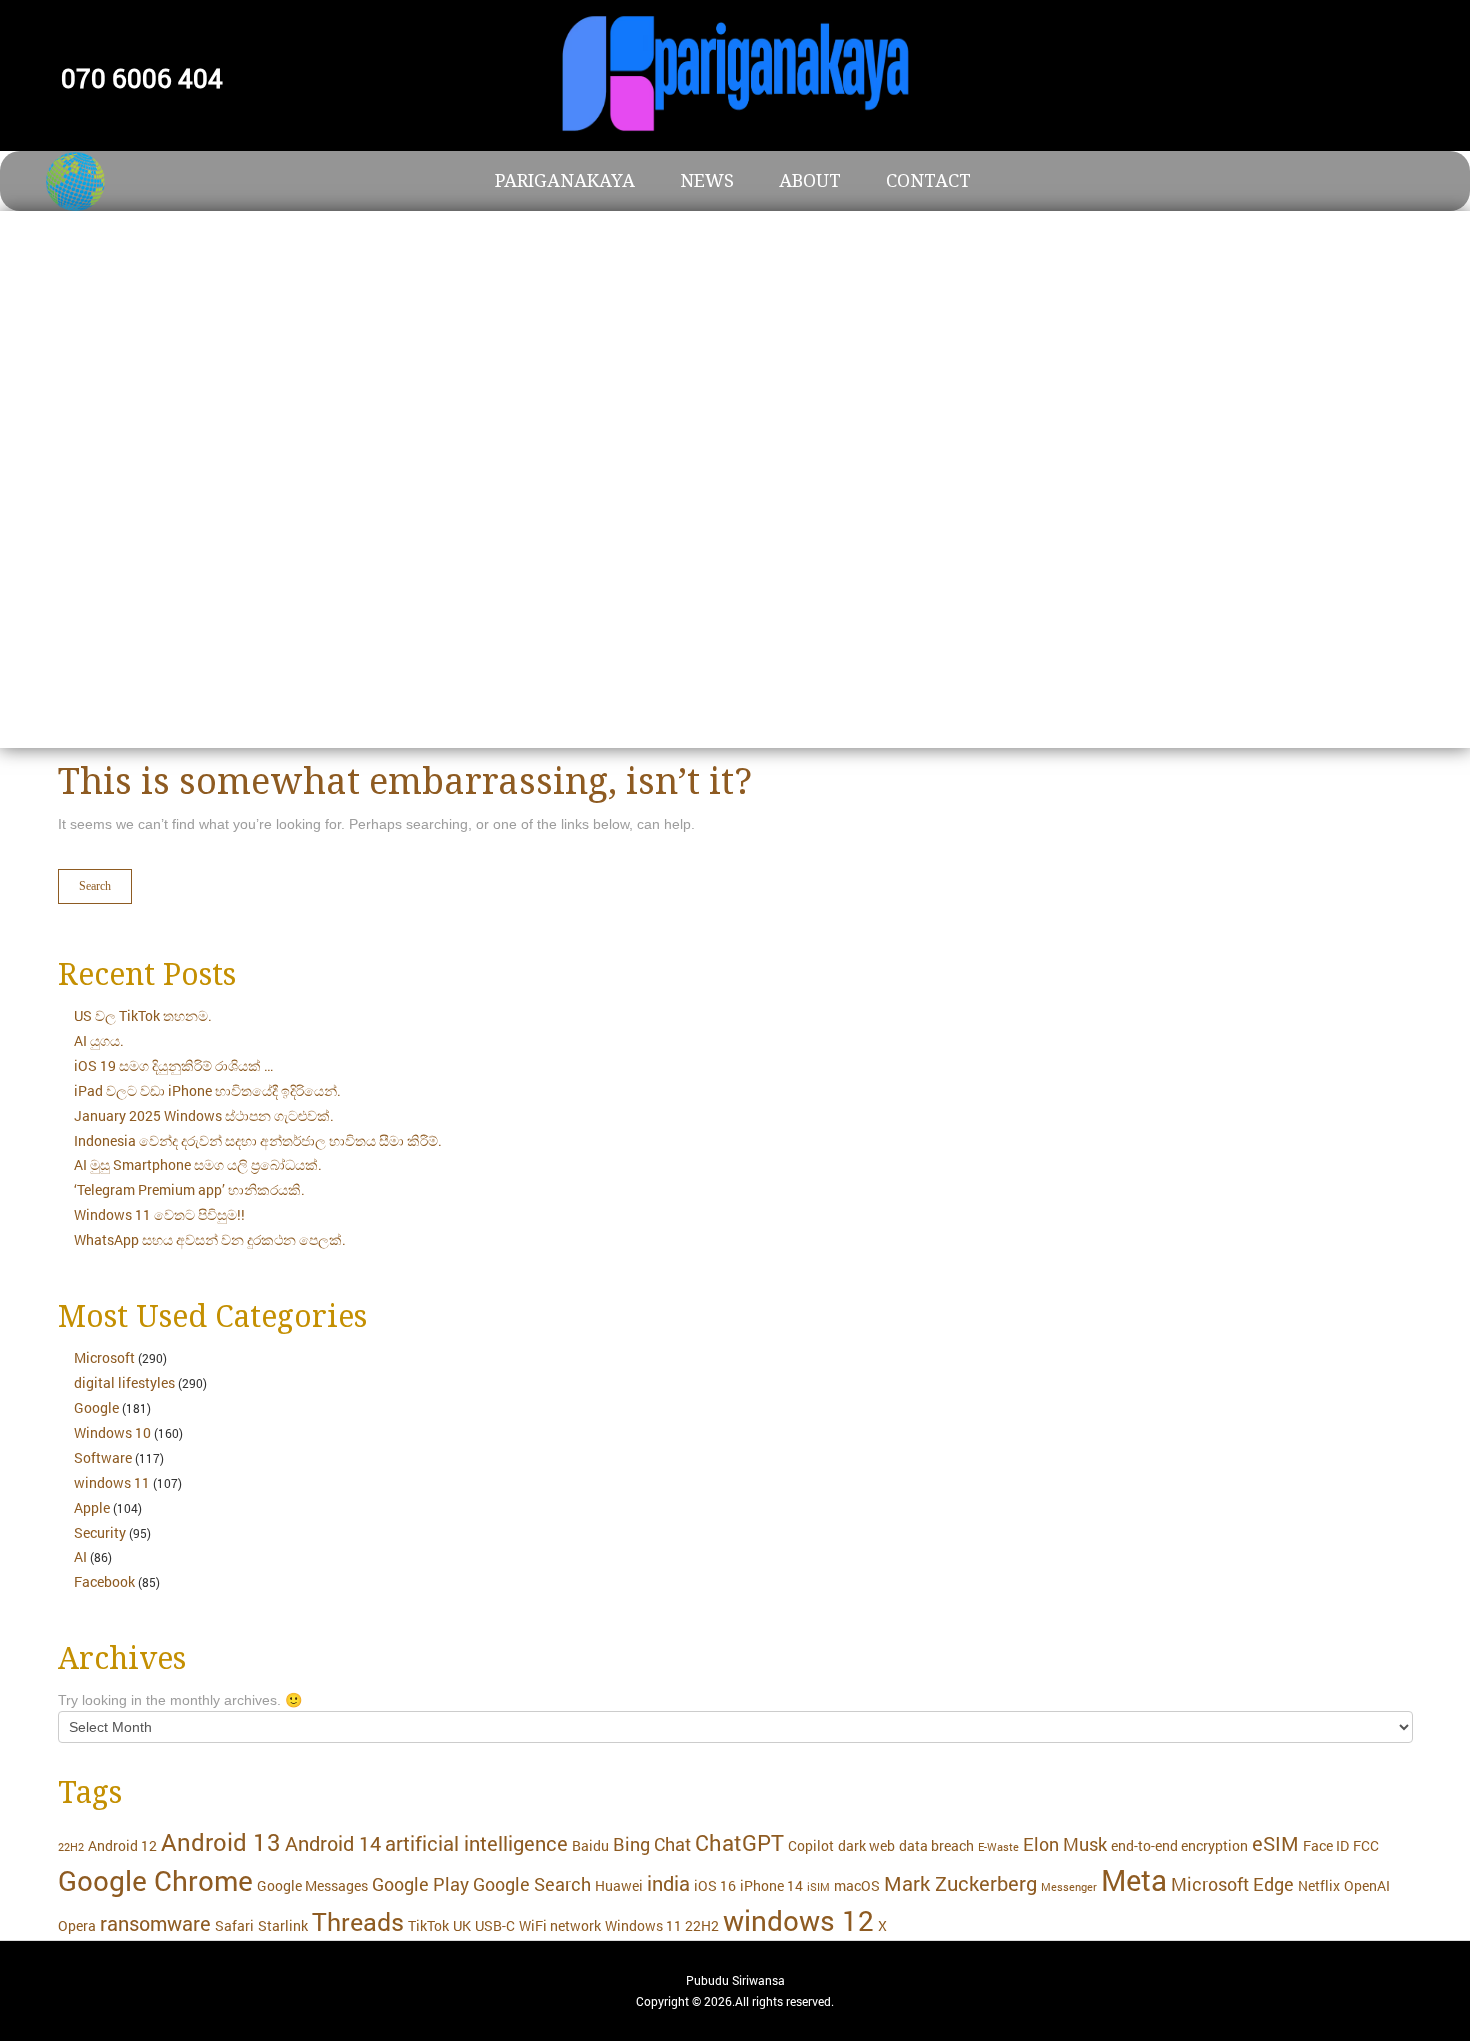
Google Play (420, 1884)
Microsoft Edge (1232, 1884)
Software (103, 1457)
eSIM (1275, 1843)
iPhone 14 (771, 1885)
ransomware (155, 1923)
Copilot (811, 1845)
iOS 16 (715, 1885)
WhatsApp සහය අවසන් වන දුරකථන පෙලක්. (210, 1239)
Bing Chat (652, 1844)
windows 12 (798, 1920)
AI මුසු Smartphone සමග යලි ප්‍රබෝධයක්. (198, 1164)
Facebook (104, 1581)
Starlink (283, 1925)
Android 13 (221, 1841)
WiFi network (560, 1925)
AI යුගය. (99, 1040)
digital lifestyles (124, 1382)
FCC (1366, 1845)
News (707, 180)
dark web (866, 1845)
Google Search (532, 1884)
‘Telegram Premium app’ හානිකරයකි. (189, 1189)
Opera (77, 1925)
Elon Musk (1065, 1844)
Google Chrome (155, 1880)
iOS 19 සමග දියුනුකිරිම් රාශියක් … (173, 1065)
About (810, 180)
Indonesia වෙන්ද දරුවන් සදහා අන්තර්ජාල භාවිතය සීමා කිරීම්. (258, 1140)
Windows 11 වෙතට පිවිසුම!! (159, 1214)
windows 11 (112, 1482)
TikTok (428, 1925)
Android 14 (333, 1843)
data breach (936, 1845)
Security (100, 1532)
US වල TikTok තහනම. (143, 1015)
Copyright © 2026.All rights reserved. (735, 2001)
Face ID (1326, 1845)
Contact (928, 180)
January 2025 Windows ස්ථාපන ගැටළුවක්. (204, 1115)
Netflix (1319, 1885)
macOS (857, 1885)
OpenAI (1367, 1885)
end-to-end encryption (1179, 1845)
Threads (358, 1921)
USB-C (495, 1925)
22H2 (71, 1847)
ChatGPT (739, 1842)
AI (80, 1556)
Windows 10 (112, 1432)
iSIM (818, 1887)
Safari (234, 1925)
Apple (92, 1507)
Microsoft (104, 1357)
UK (462, 1925)
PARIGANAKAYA (565, 180)
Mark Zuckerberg (960, 1883)
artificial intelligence (476, 1843)
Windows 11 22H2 (662, 1925)
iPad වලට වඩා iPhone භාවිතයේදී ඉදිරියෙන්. (207, 1090)
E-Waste (998, 1847)
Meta (1134, 1879)
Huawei (619, 1885)
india (668, 1883)
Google (96, 1407)
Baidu (590, 1845)
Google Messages (312, 1885)
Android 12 (122, 1845)
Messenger (1069, 1887)
